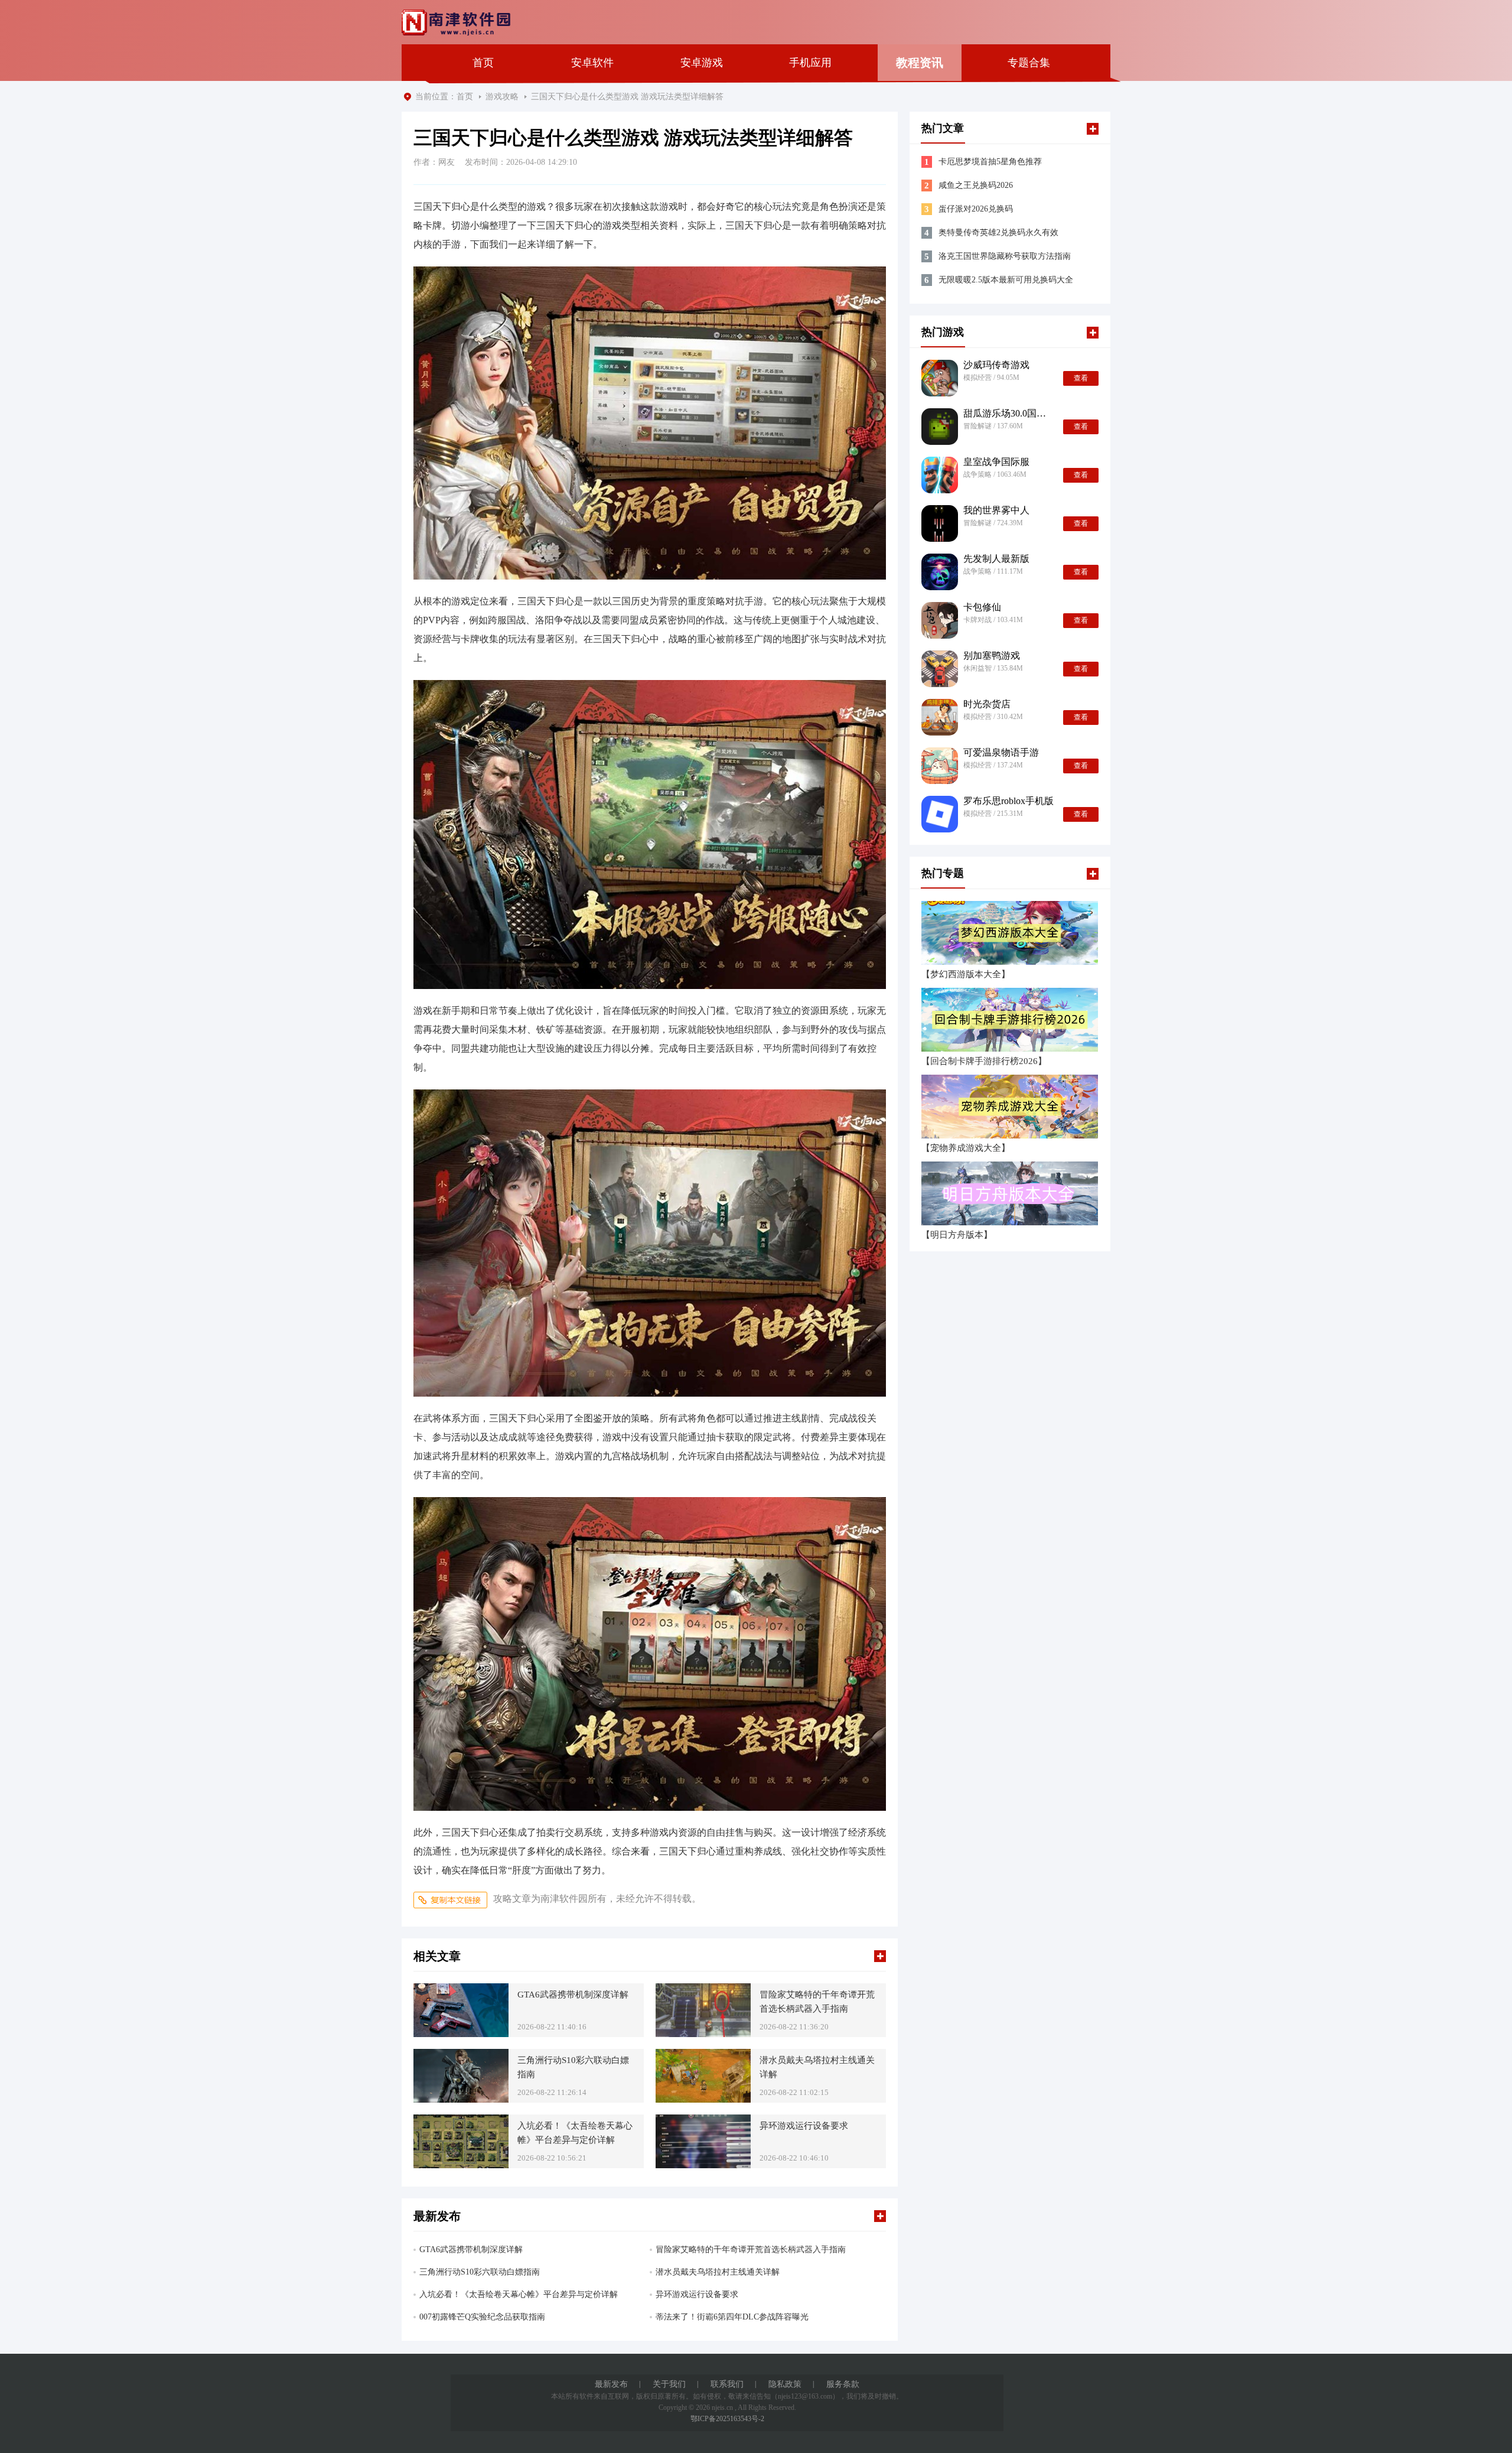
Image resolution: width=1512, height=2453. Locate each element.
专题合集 (1029, 63)
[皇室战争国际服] (940, 475)
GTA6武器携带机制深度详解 (573, 1995)
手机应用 (810, 63)
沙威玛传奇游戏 (996, 365)
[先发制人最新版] (940, 572)
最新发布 (611, 2384)
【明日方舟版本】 (957, 1235)
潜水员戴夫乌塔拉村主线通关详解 (817, 2067)
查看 (1081, 378)
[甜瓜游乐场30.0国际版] (940, 427)
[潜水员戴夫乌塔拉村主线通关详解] (703, 2076)
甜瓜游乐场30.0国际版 (1008, 414)
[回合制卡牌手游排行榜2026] (1010, 1020)
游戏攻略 (502, 97)
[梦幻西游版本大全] (1010, 933)
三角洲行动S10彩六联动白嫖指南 (573, 2067)
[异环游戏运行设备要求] (703, 2141)
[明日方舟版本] (1010, 1193)
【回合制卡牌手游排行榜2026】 (984, 1061)
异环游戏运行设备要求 (804, 2126)
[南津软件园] (456, 23)
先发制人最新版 (996, 559)
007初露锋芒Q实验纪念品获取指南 (482, 2317)
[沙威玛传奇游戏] (940, 378)
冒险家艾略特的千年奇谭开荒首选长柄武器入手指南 (817, 2002)
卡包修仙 (982, 607)
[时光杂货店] (940, 717)
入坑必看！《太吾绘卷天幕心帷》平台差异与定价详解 (575, 2133)
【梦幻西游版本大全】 (966, 975)
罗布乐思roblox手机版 (1008, 801)
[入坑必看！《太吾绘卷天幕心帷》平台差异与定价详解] (461, 2141)
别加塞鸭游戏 (992, 656)
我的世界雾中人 (996, 510)
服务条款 (843, 2384)
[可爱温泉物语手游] (940, 766)
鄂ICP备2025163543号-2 (727, 2419)
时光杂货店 (987, 704)
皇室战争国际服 (996, 462)
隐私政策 (785, 2384)
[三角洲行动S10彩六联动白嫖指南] (461, 2076)
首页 (483, 63)
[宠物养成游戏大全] (1010, 1107)
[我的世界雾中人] (940, 523)
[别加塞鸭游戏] (940, 669)
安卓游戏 (702, 63)
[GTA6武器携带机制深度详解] (461, 2010)
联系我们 (727, 2384)
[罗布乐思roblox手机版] (940, 814)
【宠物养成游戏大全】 (966, 1148)
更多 (880, 1956)
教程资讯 (920, 63)
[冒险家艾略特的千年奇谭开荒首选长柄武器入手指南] (703, 2010)
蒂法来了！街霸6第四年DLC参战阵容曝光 (732, 2317)
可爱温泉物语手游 (1001, 753)
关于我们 (669, 2384)
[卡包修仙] (940, 620)
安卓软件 (592, 63)
